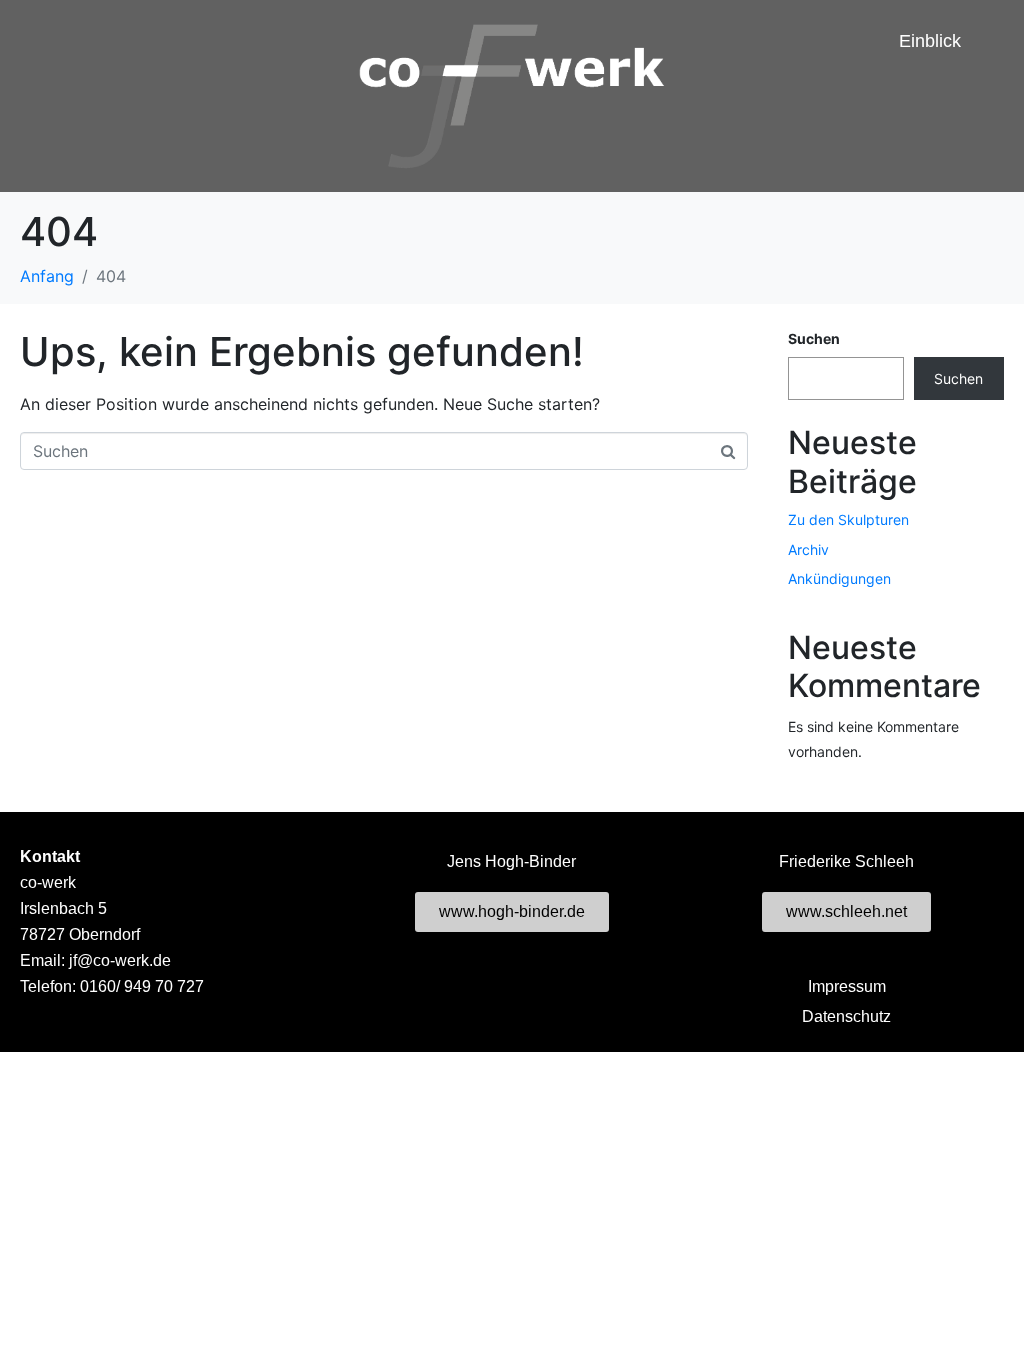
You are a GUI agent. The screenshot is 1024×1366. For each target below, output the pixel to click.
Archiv (808, 549)
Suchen (814, 338)
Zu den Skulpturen (848, 519)
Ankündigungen (839, 578)
